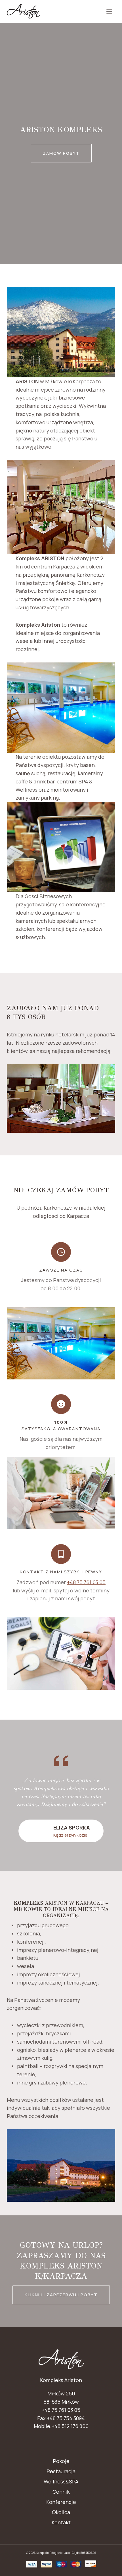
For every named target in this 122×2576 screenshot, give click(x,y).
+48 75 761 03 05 (86, 1582)
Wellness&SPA (61, 2481)
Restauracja (61, 2471)
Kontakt (61, 2522)
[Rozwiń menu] (109, 11)
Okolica (61, 2512)
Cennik (61, 2492)
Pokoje (61, 2461)
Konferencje (61, 2502)
